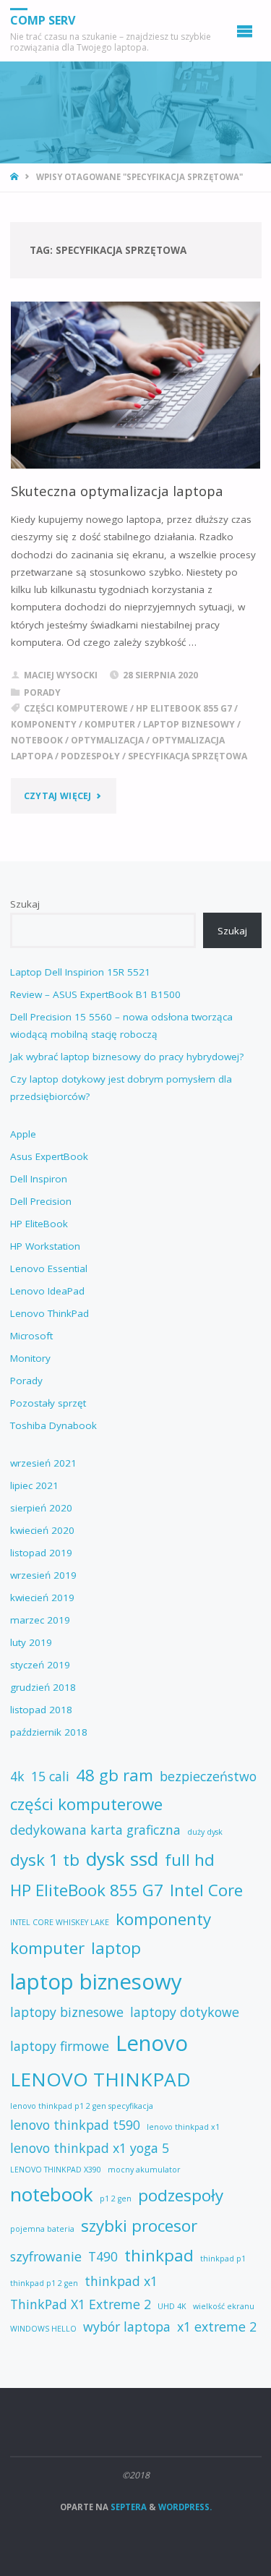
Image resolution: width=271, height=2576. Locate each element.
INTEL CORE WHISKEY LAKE (60, 1922)
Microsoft (31, 1336)
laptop (116, 1948)
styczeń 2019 (40, 1665)
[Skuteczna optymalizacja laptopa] (136, 385)
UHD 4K (172, 2306)
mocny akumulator (144, 2170)
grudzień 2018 (43, 1687)
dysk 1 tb (45, 1860)
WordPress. (185, 2507)
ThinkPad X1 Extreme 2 (81, 2304)
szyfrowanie (46, 2256)
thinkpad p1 (223, 2259)
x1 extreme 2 (217, 2326)
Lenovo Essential (49, 1268)
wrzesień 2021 (43, 1463)
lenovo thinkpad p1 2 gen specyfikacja (82, 2106)
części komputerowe (76, 708)
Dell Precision (41, 1201)
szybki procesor (139, 2226)
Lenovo (152, 2043)
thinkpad (159, 2255)
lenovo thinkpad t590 (75, 2125)
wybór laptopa (127, 2326)
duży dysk (205, 1832)
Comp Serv (43, 20)
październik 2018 (49, 1732)
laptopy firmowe (60, 2046)
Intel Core (206, 1890)
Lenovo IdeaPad (47, 1291)
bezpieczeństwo (208, 1776)
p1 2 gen (116, 2198)
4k (17, 1776)
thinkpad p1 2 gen (44, 2283)
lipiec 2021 (34, 1485)
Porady (42, 692)
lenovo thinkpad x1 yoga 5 (90, 2148)
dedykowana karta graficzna (95, 1830)
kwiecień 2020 (42, 1530)
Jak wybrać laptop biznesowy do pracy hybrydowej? (127, 1057)
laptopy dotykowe (185, 2012)
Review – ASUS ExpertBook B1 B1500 (95, 994)
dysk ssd (122, 1859)
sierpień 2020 (41, 1508)
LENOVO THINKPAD (100, 2079)
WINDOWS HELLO (43, 2329)
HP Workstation (45, 1246)
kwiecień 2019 (42, 1598)
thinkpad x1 (121, 2281)
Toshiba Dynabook (53, 1425)
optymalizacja (107, 740)
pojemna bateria (42, 2229)
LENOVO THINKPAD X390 (56, 2170)
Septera (128, 2507)
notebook (37, 740)
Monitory (30, 1358)
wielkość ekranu (224, 2306)
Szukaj (25, 904)
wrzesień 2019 (43, 1575)
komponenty (44, 724)
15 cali (50, 1776)
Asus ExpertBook (49, 1156)
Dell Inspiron (39, 1179)
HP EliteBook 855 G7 (184, 708)
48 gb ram (115, 1775)
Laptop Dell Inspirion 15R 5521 (80, 972)
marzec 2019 (40, 1620)
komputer (110, 724)
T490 (103, 2256)
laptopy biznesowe (67, 2012)
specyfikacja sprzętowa (188, 756)
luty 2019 (31, 1642)
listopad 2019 (41, 1553)
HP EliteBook (39, 1224)
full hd (190, 1860)
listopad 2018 (41, 1710)
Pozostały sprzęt (48, 1403)
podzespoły (90, 756)
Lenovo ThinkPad (50, 1313)
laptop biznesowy (189, 724)
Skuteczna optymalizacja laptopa (117, 491)
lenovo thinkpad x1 (183, 2127)
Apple (23, 1134)
